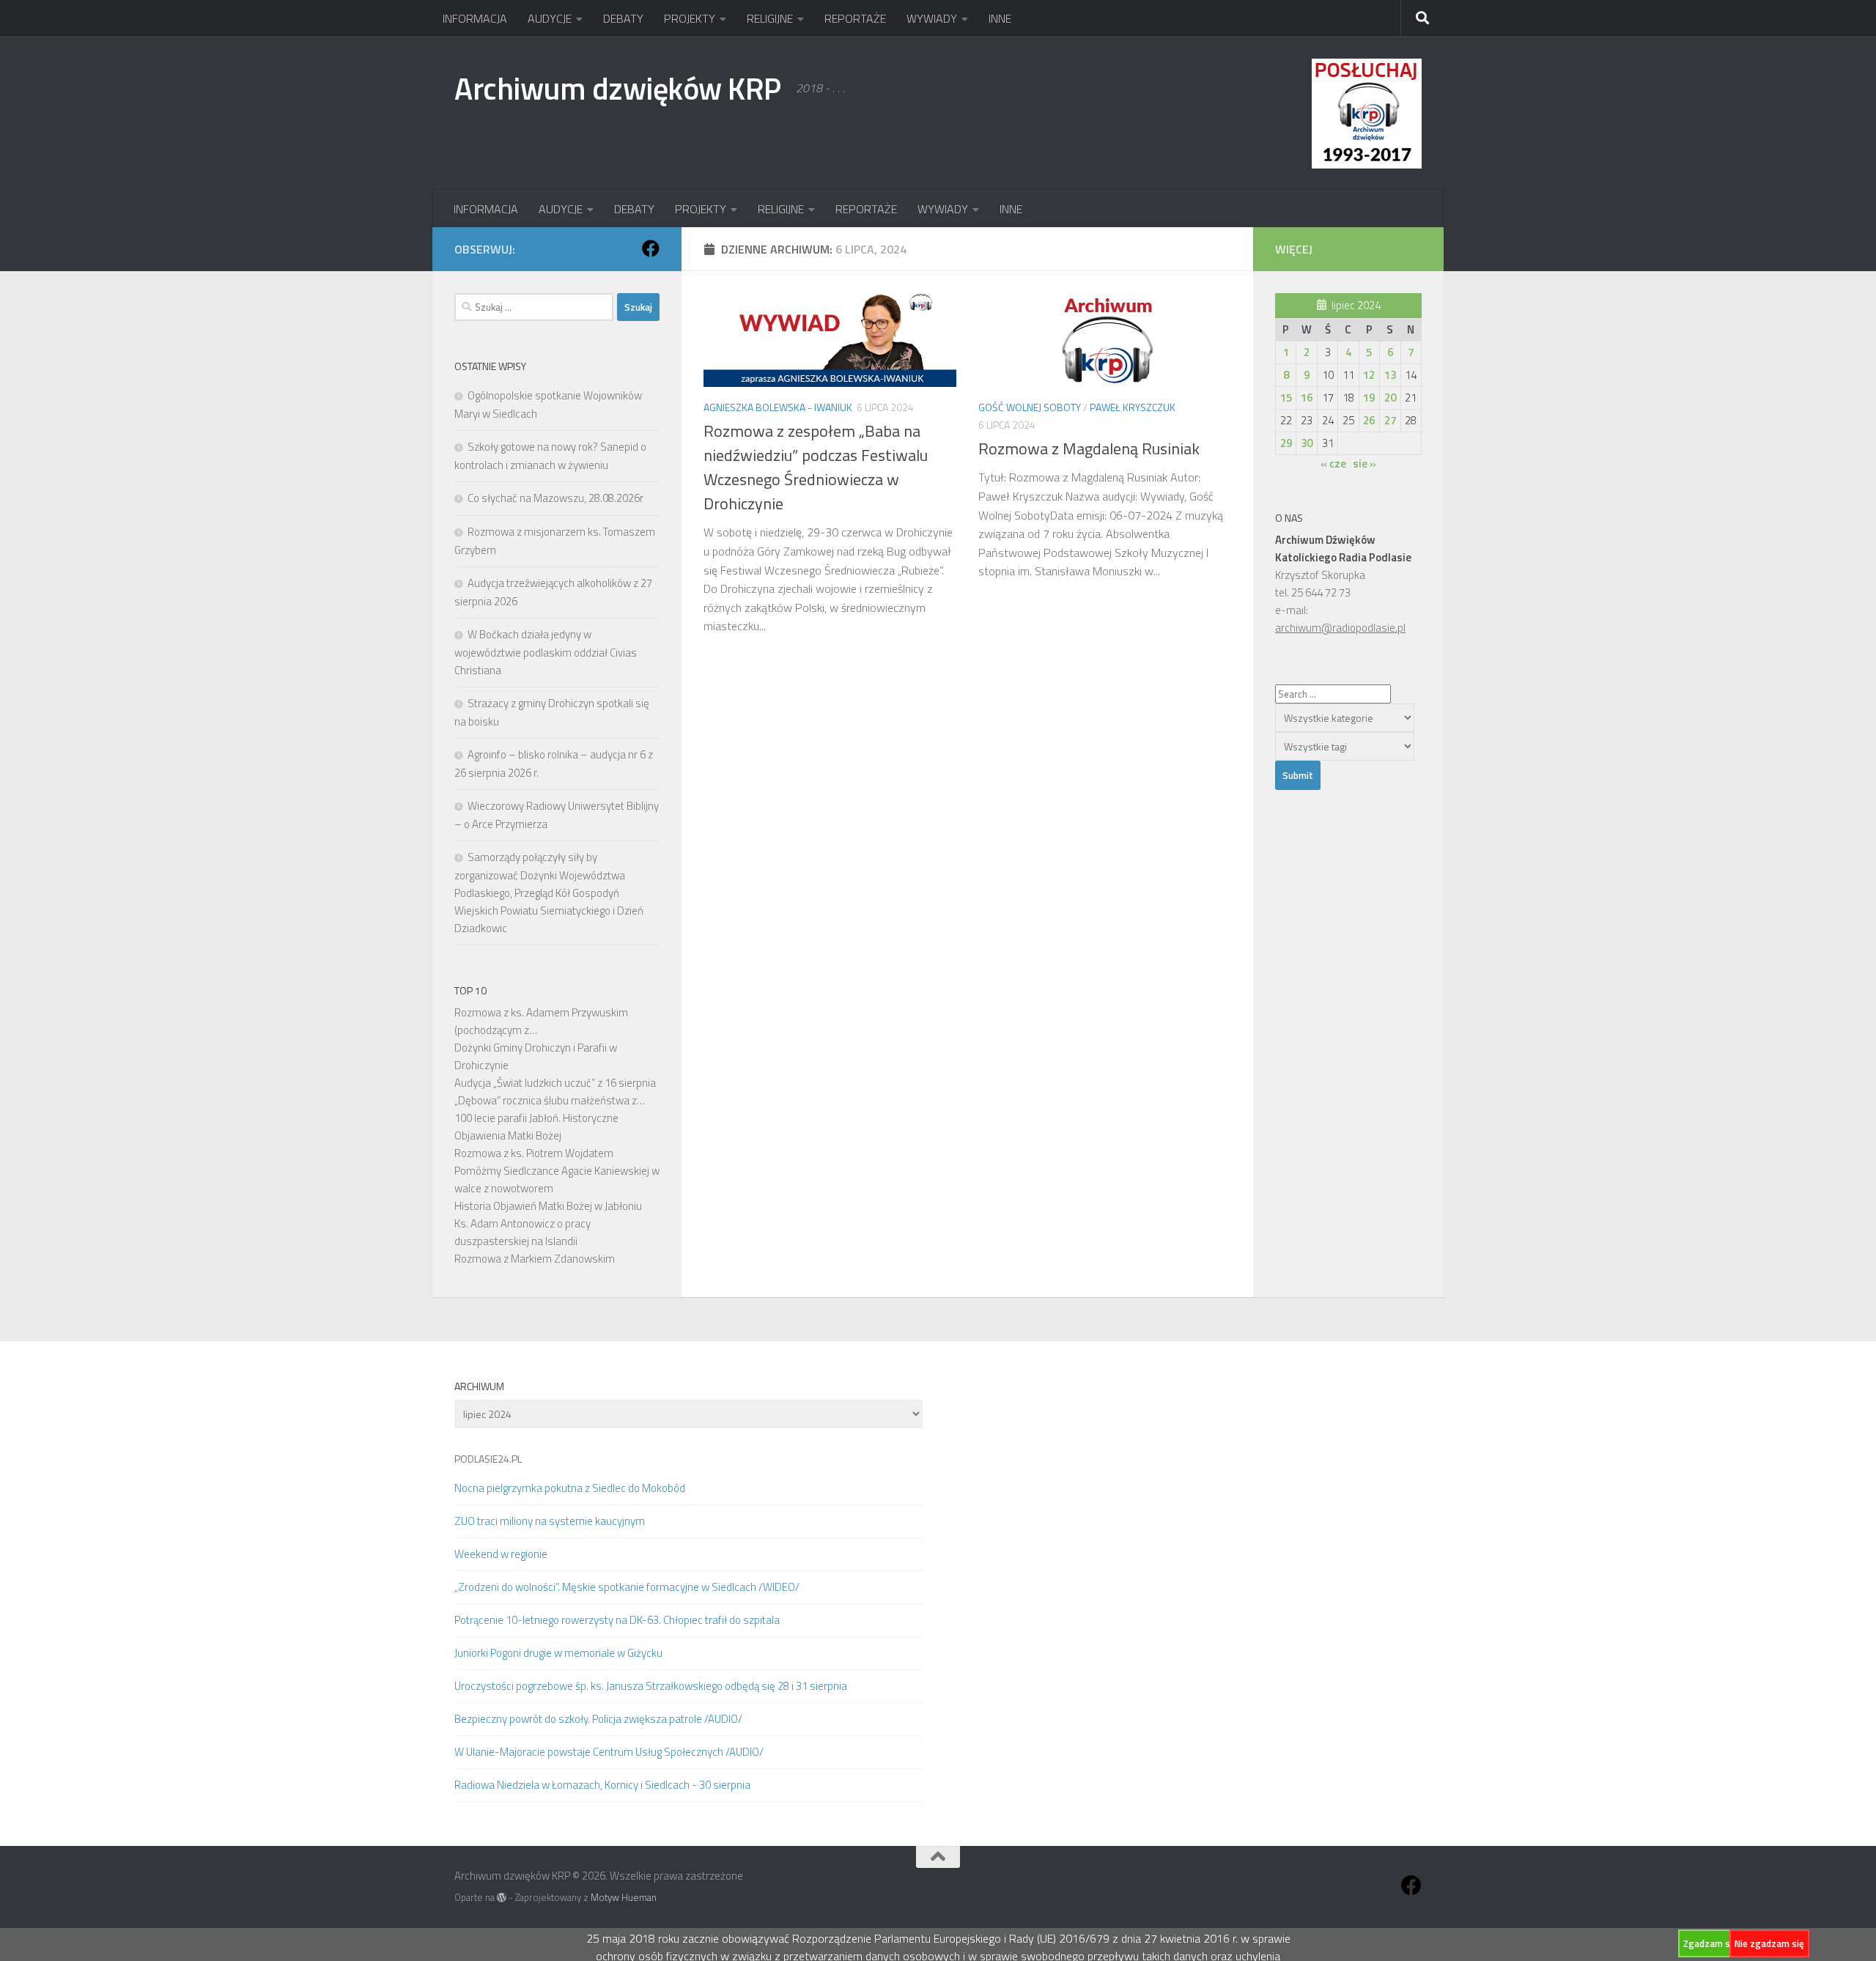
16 (1307, 398)
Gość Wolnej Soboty (1030, 407)
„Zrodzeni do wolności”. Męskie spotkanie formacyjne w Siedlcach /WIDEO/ (627, 1587)
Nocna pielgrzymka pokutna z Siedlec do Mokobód (570, 1488)
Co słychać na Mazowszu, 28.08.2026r (555, 498)
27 (1390, 420)
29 (1286, 443)
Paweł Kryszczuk (1133, 407)
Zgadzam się (1710, 1943)
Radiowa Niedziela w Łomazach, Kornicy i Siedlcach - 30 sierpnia (602, 1785)
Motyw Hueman (624, 1897)
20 (1390, 398)
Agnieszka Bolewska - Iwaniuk (778, 407)
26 (1369, 420)
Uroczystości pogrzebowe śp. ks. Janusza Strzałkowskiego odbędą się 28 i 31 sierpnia (651, 1686)
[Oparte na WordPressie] (502, 1898)
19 (1369, 398)
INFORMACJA (475, 18)
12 (1369, 375)
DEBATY (623, 18)
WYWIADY (932, 18)
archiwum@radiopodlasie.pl (1340, 628)
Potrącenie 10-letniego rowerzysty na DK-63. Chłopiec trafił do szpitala (617, 1620)
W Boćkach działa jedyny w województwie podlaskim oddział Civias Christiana (546, 652)
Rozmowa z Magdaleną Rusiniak (1089, 448)
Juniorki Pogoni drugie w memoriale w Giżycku (558, 1653)
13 (1390, 375)
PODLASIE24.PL (488, 1459)
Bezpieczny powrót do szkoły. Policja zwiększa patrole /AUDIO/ (598, 1719)
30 (1307, 443)
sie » (1364, 464)
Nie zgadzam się (1769, 1943)
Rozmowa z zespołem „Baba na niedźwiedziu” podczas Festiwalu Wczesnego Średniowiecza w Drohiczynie (816, 467)
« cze (1333, 464)
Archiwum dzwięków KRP (618, 88)
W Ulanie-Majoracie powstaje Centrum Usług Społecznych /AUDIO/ (609, 1752)
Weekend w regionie (501, 1554)
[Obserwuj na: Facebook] (651, 248)
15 (1286, 398)
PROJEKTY (690, 18)
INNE (1000, 18)
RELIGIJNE (770, 18)
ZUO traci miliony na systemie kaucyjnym (550, 1521)
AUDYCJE (550, 18)
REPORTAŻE (855, 18)
